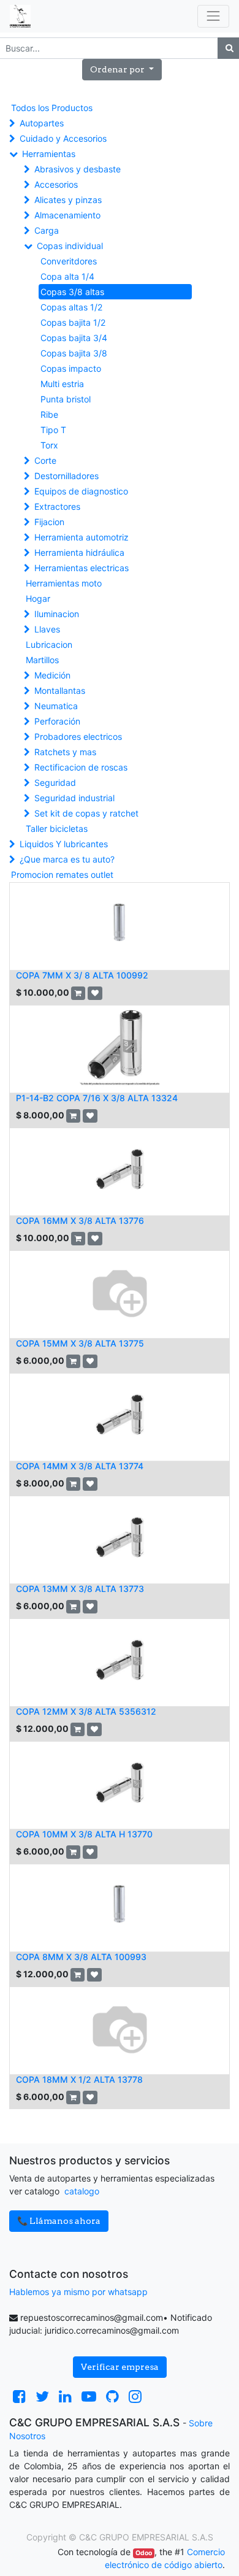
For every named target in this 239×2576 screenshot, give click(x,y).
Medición (52, 675)
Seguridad (55, 782)
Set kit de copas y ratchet (86, 813)
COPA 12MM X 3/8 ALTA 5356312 (86, 1711)
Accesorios (56, 184)
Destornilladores (66, 476)
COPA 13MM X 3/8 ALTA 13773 (80, 1589)
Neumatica (56, 706)
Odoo (144, 2553)
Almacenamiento (67, 215)
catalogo (82, 2191)
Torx (49, 445)
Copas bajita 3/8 (74, 353)
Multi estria (62, 384)
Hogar (38, 598)
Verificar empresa (120, 2367)
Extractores (57, 506)
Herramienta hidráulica (79, 552)
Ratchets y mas (65, 752)
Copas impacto (71, 368)
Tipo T (53, 430)
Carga (47, 230)
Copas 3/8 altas (72, 292)
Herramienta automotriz (82, 537)
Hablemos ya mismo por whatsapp (78, 2292)
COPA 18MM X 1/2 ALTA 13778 (79, 2079)
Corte (45, 460)
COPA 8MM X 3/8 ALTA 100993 (81, 1957)
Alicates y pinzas (68, 200)
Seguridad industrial (74, 798)
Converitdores (69, 261)
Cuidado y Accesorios (63, 138)
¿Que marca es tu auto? (67, 859)
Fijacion (49, 522)
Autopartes (42, 123)
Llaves (47, 629)
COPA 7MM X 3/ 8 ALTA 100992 (82, 975)
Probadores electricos (78, 736)
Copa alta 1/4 (67, 276)
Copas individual (70, 246)
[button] (122, 70)
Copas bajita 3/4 (74, 338)
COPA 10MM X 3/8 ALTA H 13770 (84, 1834)
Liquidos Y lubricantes (64, 844)
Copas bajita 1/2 (73, 322)
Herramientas (49, 154)
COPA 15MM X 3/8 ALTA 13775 (80, 1343)
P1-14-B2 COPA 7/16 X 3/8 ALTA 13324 (97, 1098)
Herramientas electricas (82, 568)
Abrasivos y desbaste (78, 169)
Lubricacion (49, 644)
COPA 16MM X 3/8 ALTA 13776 (80, 1221)
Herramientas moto (64, 583)
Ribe (49, 414)
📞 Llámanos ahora (59, 2221)
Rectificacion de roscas (81, 767)
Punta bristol (66, 399)
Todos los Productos (52, 108)
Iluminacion (57, 614)
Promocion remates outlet (62, 875)
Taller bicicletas (57, 829)
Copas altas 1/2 (71, 307)
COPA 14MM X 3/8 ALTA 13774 (80, 1466)
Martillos (42, 660)
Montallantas (60, 690)
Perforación (57, 721)
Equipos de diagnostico (81, 491)
